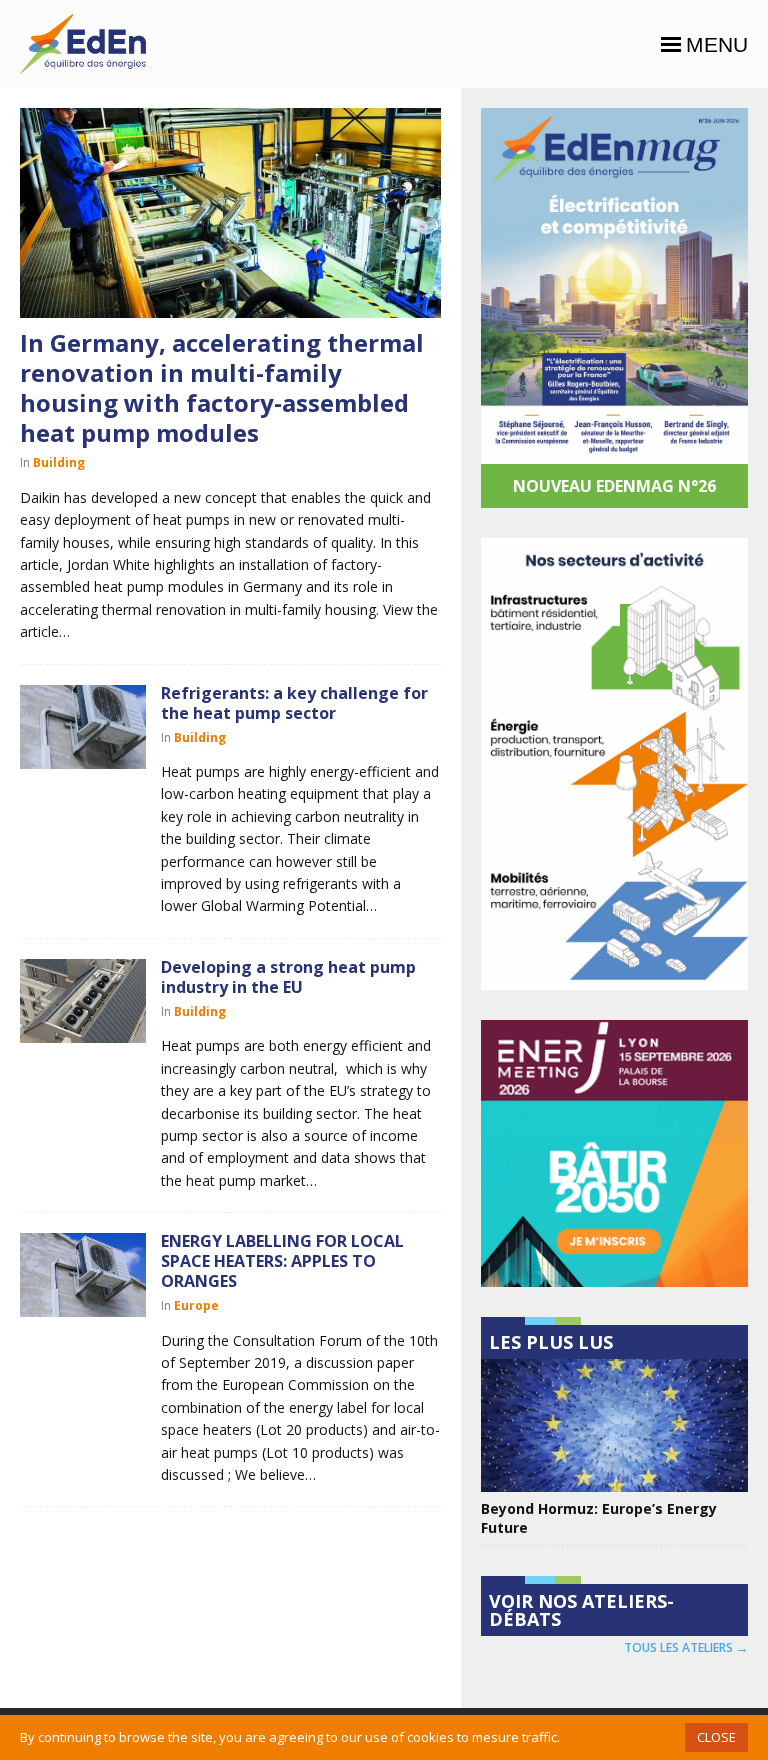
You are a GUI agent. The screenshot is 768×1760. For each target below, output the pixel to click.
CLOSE (716, 1737)
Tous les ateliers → (686, 1647)
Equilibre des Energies (83, 44)
